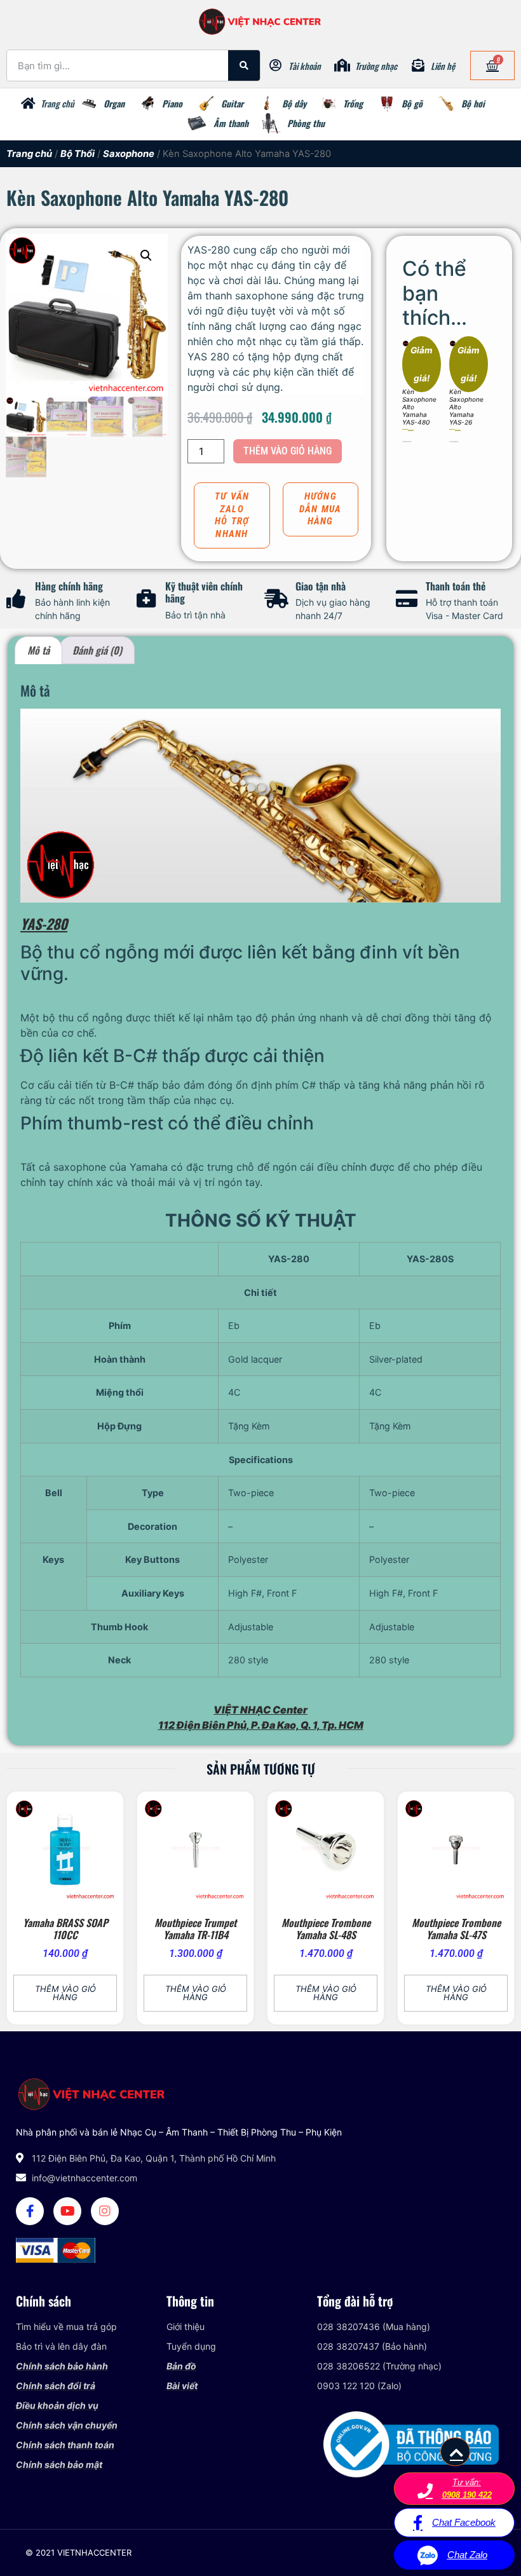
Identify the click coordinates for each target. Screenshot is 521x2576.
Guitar (232, 103)
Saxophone (129, 154)
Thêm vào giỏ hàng (288, 451)
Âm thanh (231, 123)
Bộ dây (294, 103)
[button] (146, 256)
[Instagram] (105, 2211)
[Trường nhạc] (342, 65)
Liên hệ (443, 66)
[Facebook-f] (30, 2211)
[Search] (244, 65)
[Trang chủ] (28, 104)
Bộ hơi (473, 103)
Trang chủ (58, 103)
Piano (172, 103)
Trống (353, 103)
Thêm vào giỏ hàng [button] (407, 441)
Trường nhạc (376, 66)
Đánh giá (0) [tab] (97, 650)
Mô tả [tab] (38, 650)
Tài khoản (305, 66)
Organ (114, 103)
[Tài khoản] (276, 65)
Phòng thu (306, 123)
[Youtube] (67, 2211)
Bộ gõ (412, 103)
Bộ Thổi (78, 154)
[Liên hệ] (418, 65)
